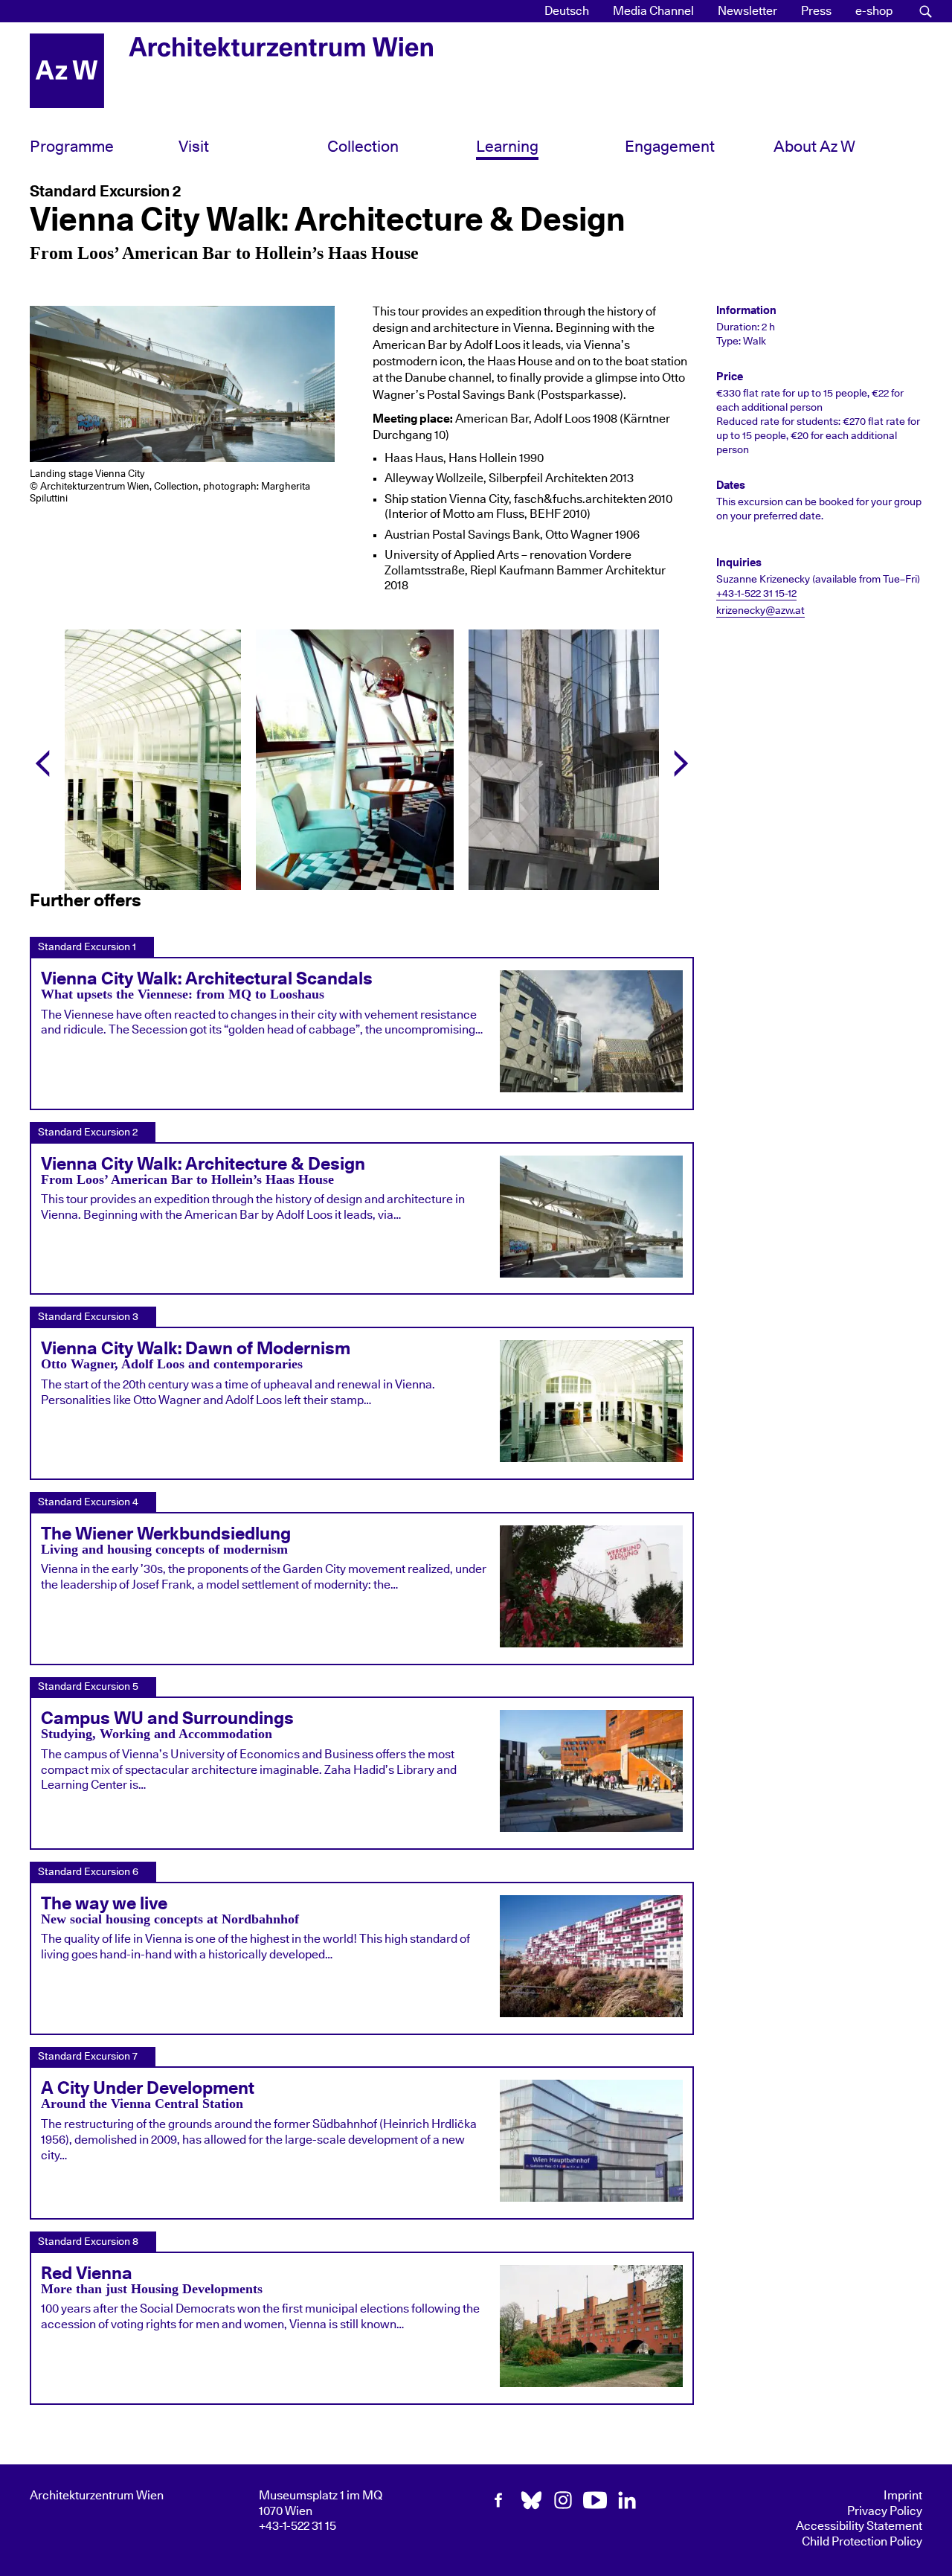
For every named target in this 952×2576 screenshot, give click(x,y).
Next (677, 760)
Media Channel (653, 11)
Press (816, 11)
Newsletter (747, 11)
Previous (47, 760)
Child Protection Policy (862, 2542)
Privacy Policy (885, 2511)
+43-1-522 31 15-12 (756, 594)
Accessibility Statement (859, 2526)
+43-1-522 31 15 (297, 2526)
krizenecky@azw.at (760, 611)
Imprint (903, 2496)
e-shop (874, 11)
